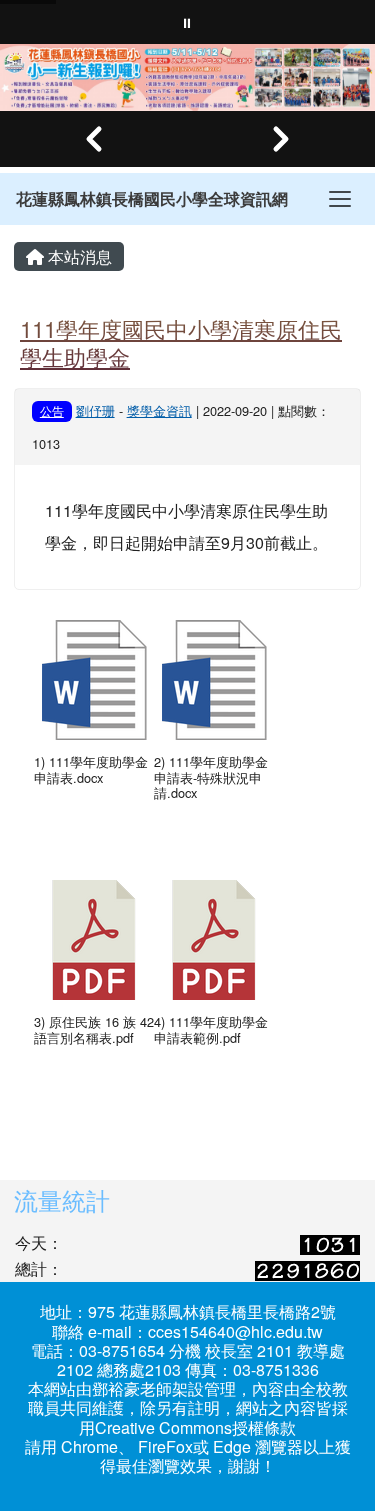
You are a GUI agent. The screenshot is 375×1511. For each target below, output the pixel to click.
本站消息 (78, 256)
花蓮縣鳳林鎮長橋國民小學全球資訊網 (152, 198)
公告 (52, 410)
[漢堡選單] (340, 199)
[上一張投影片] (94, 139)
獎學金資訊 (159, 410)
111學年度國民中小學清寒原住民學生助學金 (181, 342)
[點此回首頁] (187, 77)
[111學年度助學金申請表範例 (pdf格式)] (214, 940)
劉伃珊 (95, 410)
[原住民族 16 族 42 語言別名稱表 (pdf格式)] (94, 940)
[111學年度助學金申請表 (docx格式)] (94, 680)
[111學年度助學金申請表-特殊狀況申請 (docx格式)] (214, 680)
